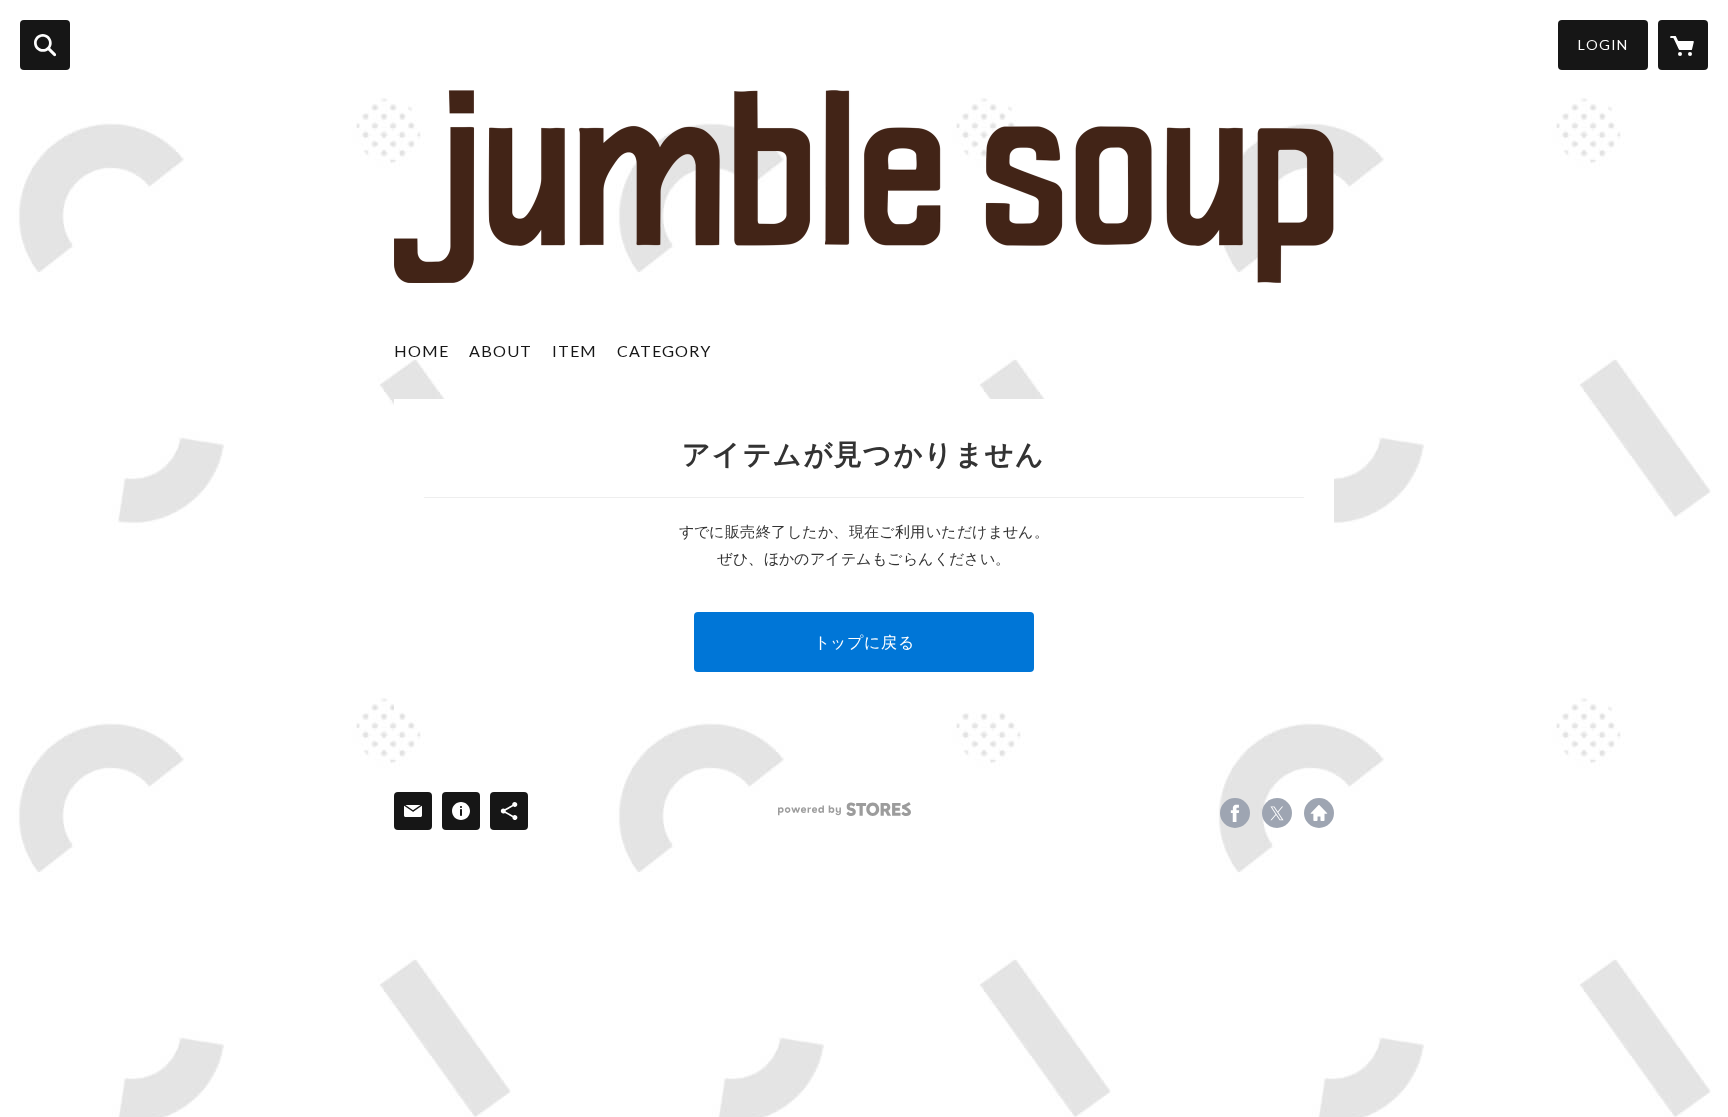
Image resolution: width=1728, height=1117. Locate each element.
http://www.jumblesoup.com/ (1319, 813)
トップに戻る (864, 641)
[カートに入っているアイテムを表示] (1683, 45)
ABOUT (500, 350)
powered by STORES (844, 809)
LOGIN (1603, 44)
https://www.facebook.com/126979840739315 (1235, 813)
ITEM (574, 350)
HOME (421, 350)
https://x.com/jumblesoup (1277, 813)
